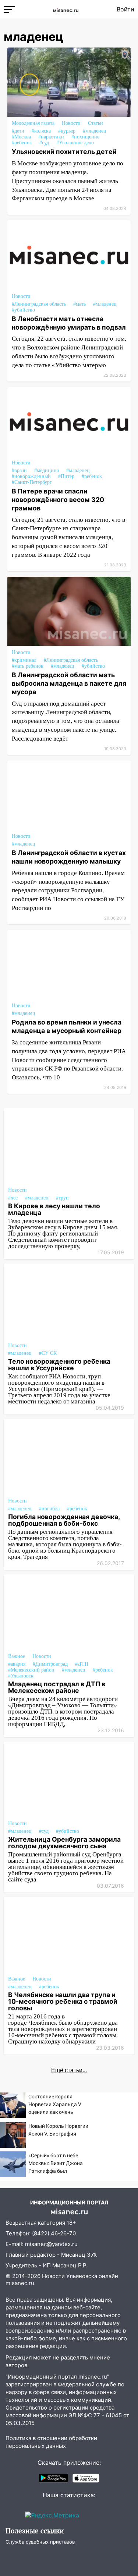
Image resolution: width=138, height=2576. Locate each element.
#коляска (41, 131)
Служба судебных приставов (40, 2542)
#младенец (95, 131)
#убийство (23, 310)
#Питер (66, 476)
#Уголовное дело (75, 143)
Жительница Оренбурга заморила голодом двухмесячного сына (64, 1843)
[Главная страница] (66, 9)
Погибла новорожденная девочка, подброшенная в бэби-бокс (64, 1520)
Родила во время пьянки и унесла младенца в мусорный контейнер (67, 1026)
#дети (18, 131)
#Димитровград (50, 1664)
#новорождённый (31, 476)
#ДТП (82, 1664)
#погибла (49, 1509)
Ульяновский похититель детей (64, 152)
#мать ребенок (28, 666)
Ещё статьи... (69, 2070)
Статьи (95, 123)
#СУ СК (48, 1353)
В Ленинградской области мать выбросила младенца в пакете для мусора (69, 683)
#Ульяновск (21, 1676)
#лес (13, 1198)
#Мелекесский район (31, 1670)
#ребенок (22, 143)
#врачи (19, 470)
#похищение (85, 137)
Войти (125, 9)
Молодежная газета (33, 123)
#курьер (67, 131)
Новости (71, 123)
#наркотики (51, 137)
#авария (17, 1664)
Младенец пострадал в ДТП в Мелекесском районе (57, 1687)
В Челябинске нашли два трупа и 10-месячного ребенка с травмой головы (63, 2001)
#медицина (47, 470)
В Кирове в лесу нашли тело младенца (54, 1209)
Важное (17, 1656)
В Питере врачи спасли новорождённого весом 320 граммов (58, 500)
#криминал (24, 660)
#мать (79, 304)
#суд (44, 143)
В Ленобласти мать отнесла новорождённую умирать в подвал (69, 323)
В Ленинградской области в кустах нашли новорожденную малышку (69, 857)
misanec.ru (20, 2283)
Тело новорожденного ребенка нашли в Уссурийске (59, 1365)
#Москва (21, 137)
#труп (62, 1198)
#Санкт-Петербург (32, 482)
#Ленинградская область (39, 304)
